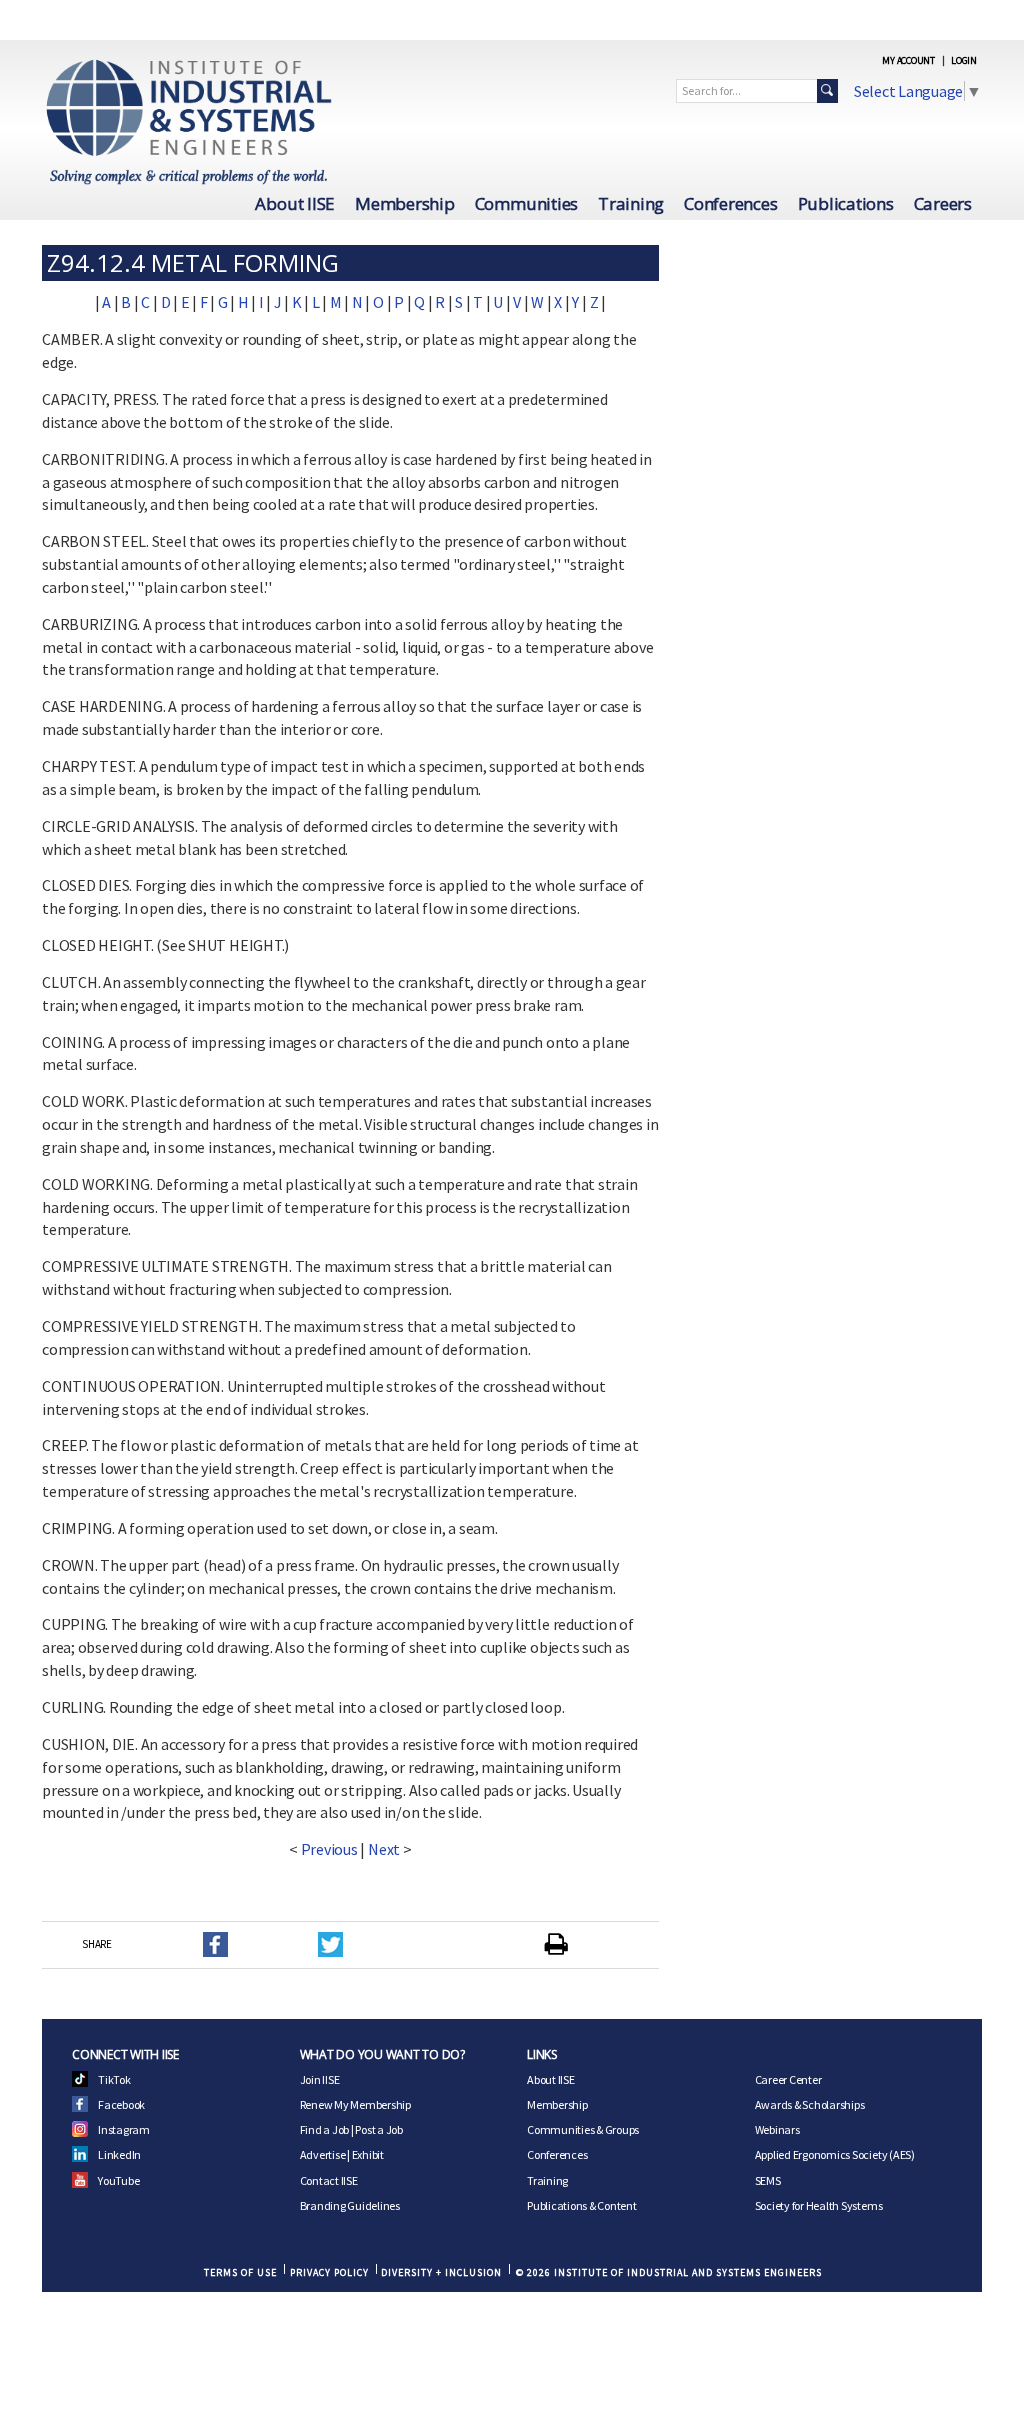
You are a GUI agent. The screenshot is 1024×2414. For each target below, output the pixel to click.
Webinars (777, 2129)
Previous (329, 1849)
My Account (908, 60)
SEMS (768, 2180)
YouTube (118, 2180)
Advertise (323, 2154)
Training (631, 203)
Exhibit (368, 2154)
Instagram (124, 2129)
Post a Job (379, 2129)
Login (964, 60)
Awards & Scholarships (810, 2104)
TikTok (114, 2079)
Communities (526, 203)
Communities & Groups (583, 2129)
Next (384, 1849)
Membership (405, 203)
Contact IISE (329, 2180)
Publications (846, 203)
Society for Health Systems (819, 2205)
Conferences (730, 203)
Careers (943, 203)
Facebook (121, 2104)
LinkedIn (119, 2154)
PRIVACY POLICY (329, 2272)
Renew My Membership (355, 2104)
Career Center (788, 2079)
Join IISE (320, 2079)
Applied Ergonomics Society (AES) (835, 2154)
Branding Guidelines (350, 2205)
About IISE (295, 203)
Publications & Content (582, 2205)
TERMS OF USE (240, 2272)
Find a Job (325, 2129)
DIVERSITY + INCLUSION (441, 2272)
